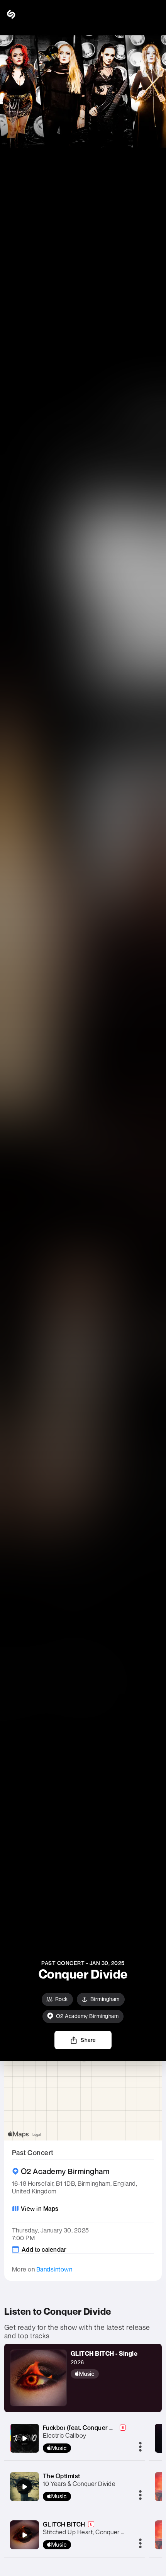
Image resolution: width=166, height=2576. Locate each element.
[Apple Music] (104, 2374)
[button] (154, 14)
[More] (140, 2447)
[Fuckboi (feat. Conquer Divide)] (24, 2438)
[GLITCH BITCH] (24, 2535)
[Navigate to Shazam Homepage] (27, 14)
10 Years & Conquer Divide (79, 2484)
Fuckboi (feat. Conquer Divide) (86, 2428)
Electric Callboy (65, 2435)
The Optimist (62, 2476)
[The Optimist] (24, 2487)
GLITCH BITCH (64, 2524)
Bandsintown (54, 2269)
